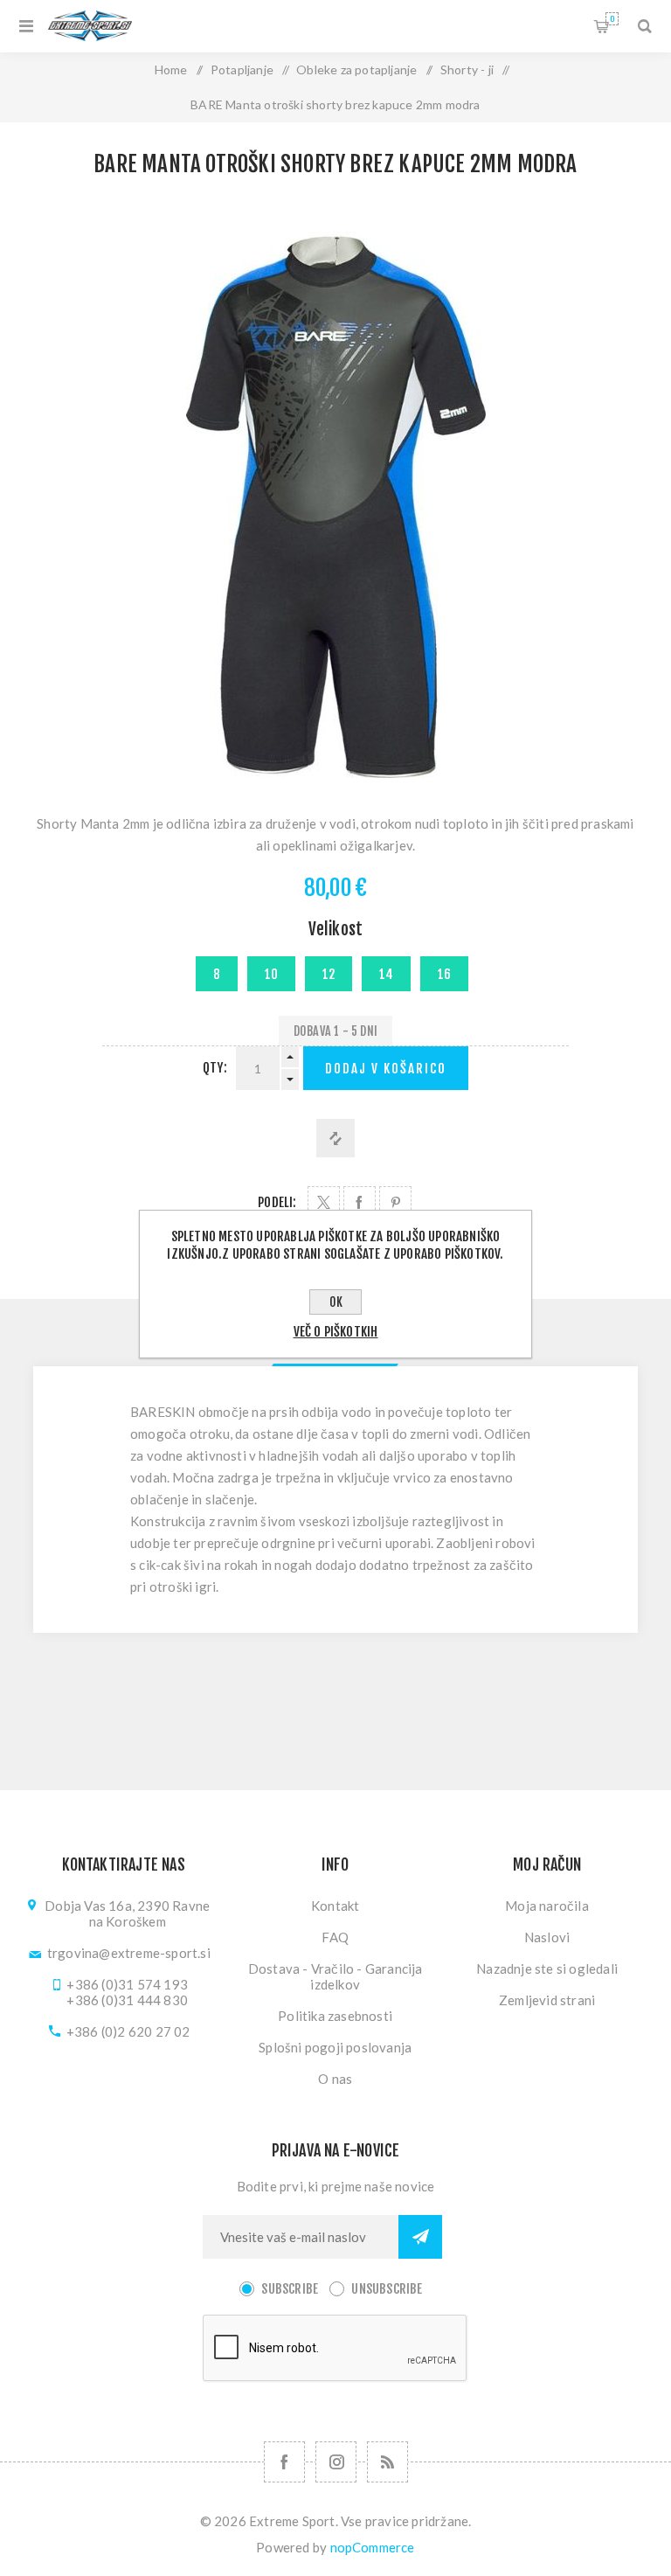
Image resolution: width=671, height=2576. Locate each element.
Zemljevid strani (547, 2000)
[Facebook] (284, 2462)
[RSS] (387, 2462)
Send (420, 2237)
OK (336, 1302)
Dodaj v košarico (386, 1069)
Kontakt (335, 1906)
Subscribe (290, 2289)
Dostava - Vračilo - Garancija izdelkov (335, 1976)
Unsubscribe (387, 2289)
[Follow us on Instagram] (336, 2462)
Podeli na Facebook (360, 1202)
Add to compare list (335, 1138)
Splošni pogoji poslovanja (335, 2047)
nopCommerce (373, 2547)
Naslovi (547, 1937)
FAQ (335, 1937)
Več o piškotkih (336, 1332)
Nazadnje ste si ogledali (547, 1968)
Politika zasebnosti (335, 2016)
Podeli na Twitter (324, 1202)
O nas (335, 2079)
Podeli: (277, 1202)
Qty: (215, 1068)
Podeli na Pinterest (395, 1202)
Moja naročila (547, 1906)
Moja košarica (612, 19)
